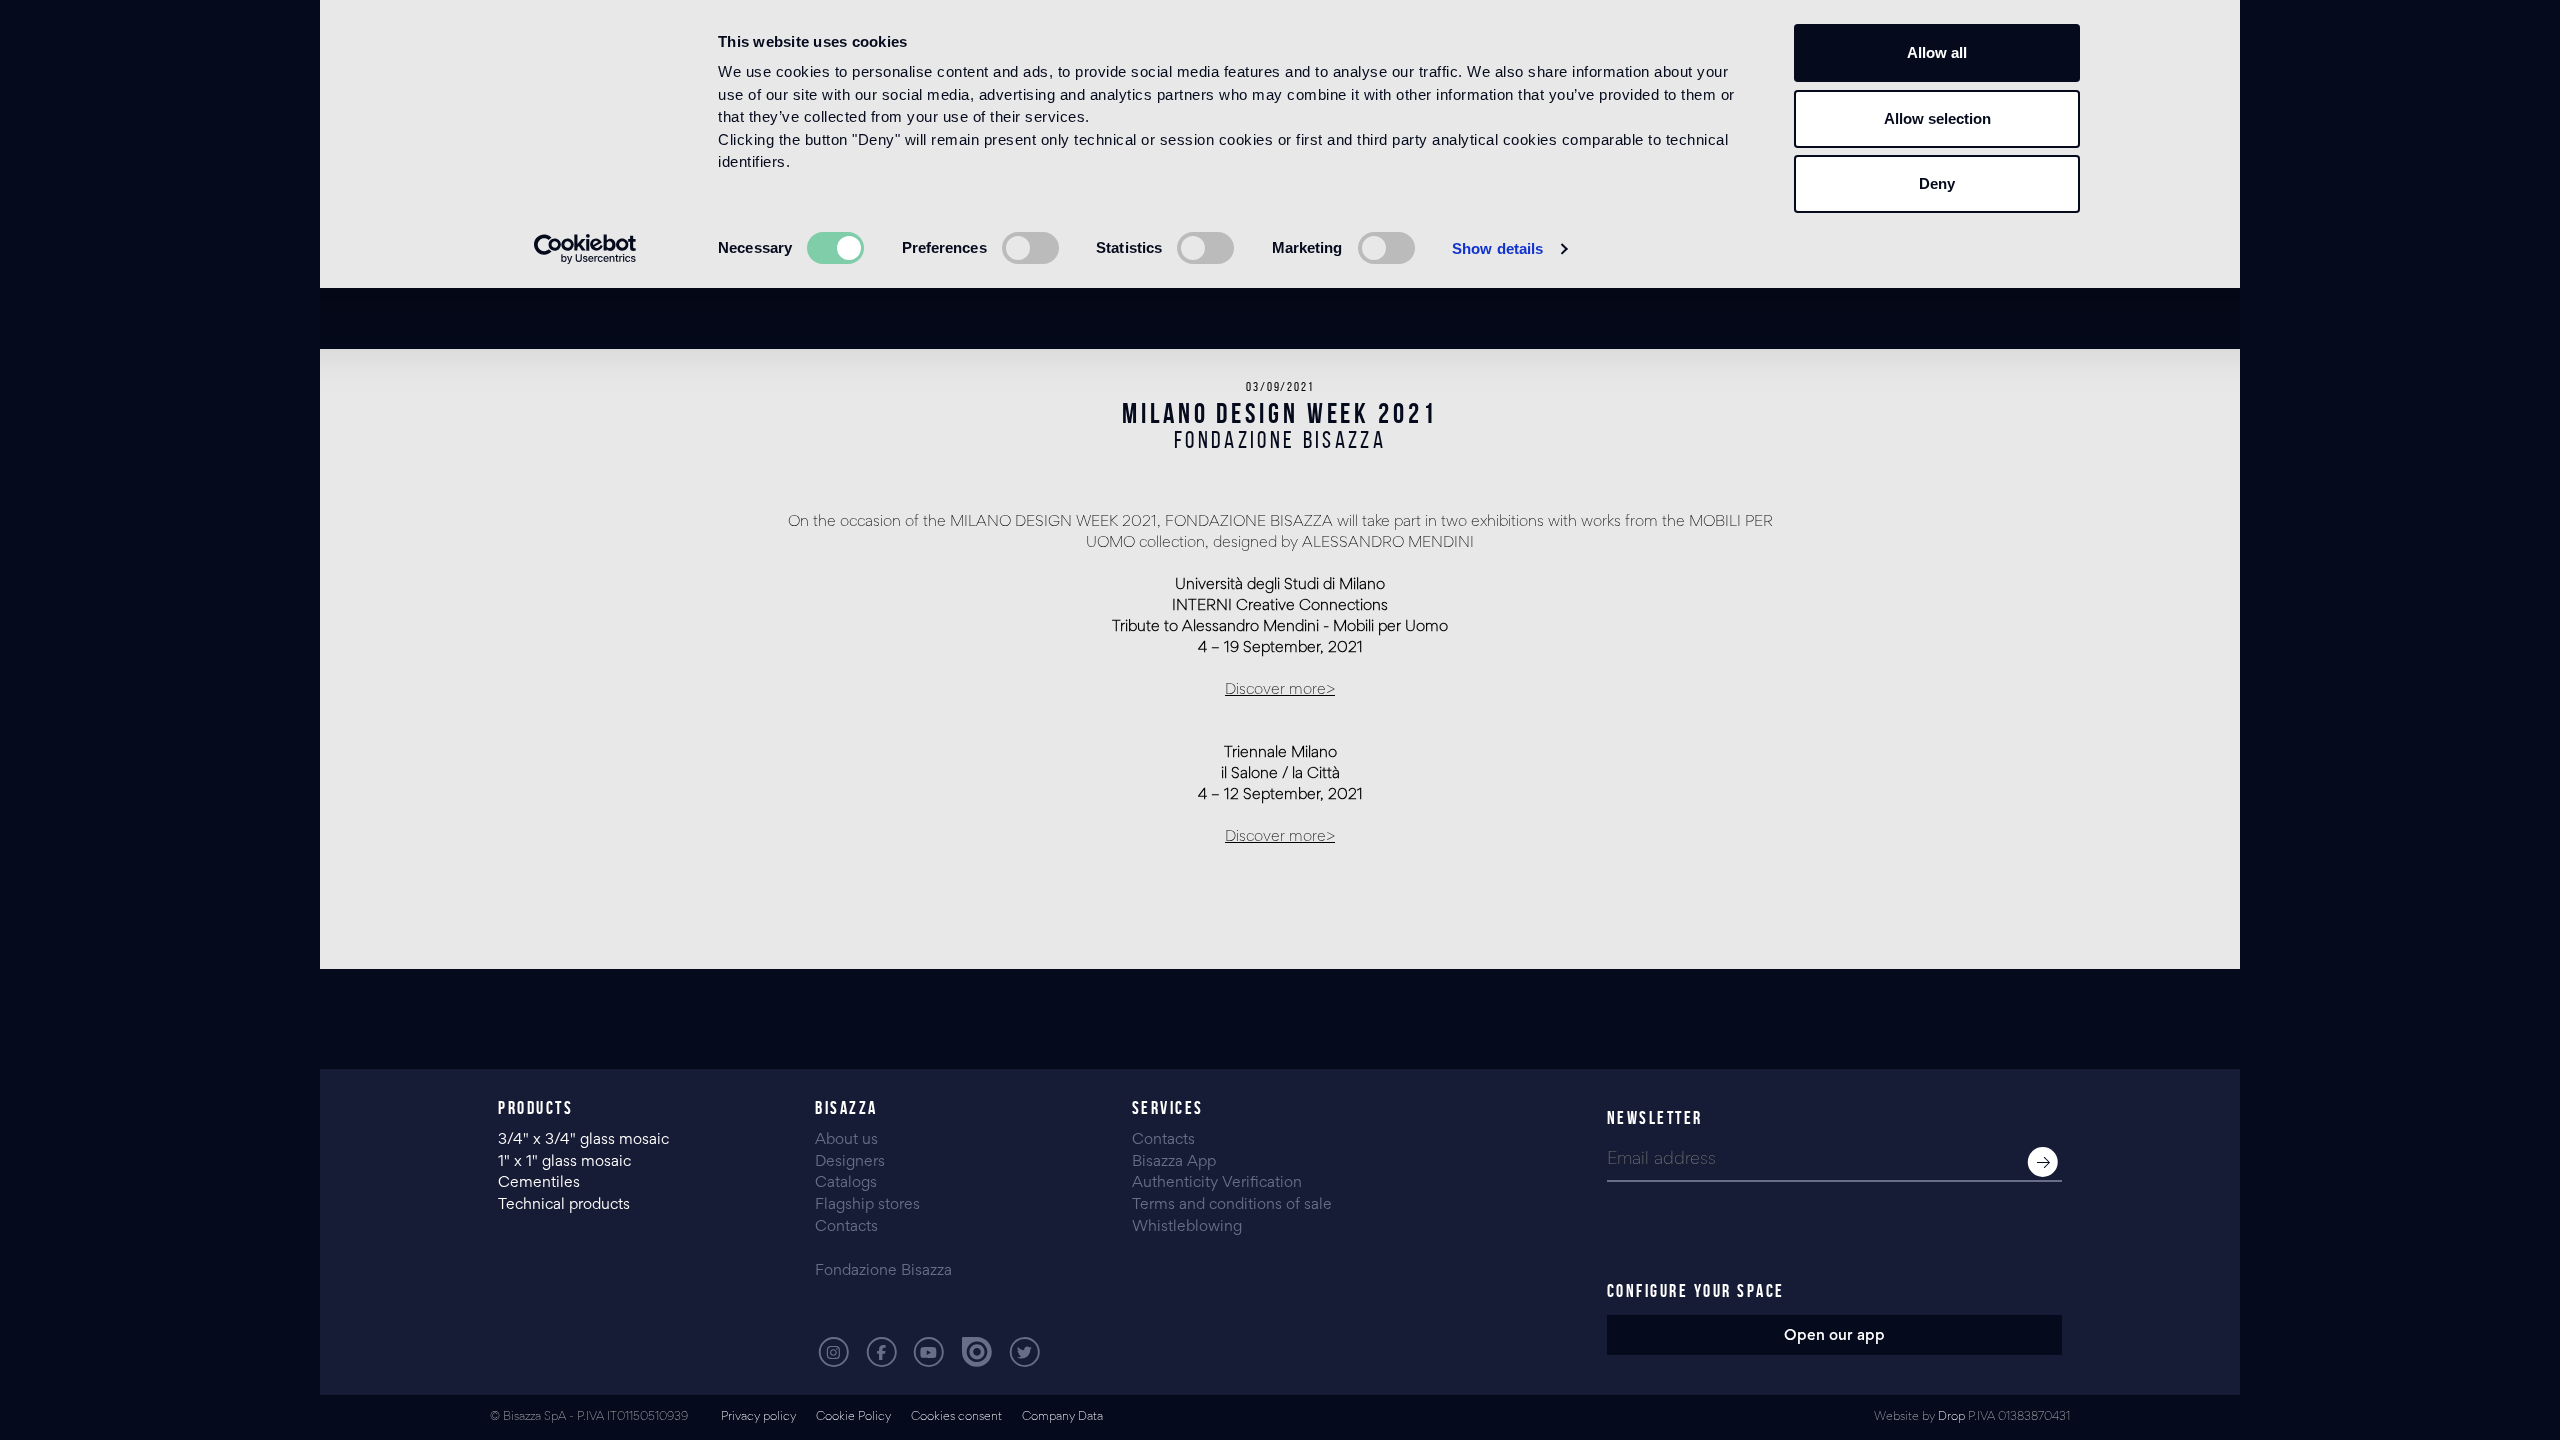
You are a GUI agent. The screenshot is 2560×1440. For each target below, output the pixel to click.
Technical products (564, 1205)
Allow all (1937, 52)
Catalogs (846, 1183)
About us (846, 1140)
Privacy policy (758, 1417)
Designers (850, 1162)
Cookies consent (956, 1417)
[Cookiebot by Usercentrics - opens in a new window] (585, 249)
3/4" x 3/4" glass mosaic (585, 1140)
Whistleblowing (1187, 1227)
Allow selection (1937, 118)
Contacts (846, 1227)
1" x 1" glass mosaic (566, 1162)
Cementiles (539, 1183)
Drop (1951, 1417)
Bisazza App (1174, 1162)
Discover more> (1280, 690)
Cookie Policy (853, 1417)
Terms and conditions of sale (1232, 1205)
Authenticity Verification (1217, 1183)
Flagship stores (867, 1205)
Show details (1497, 248)
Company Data (1062, 1417)
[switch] (1030, 248)
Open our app (1834, 1336)
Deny (1937, 183)
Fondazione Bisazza (883, 1271)
